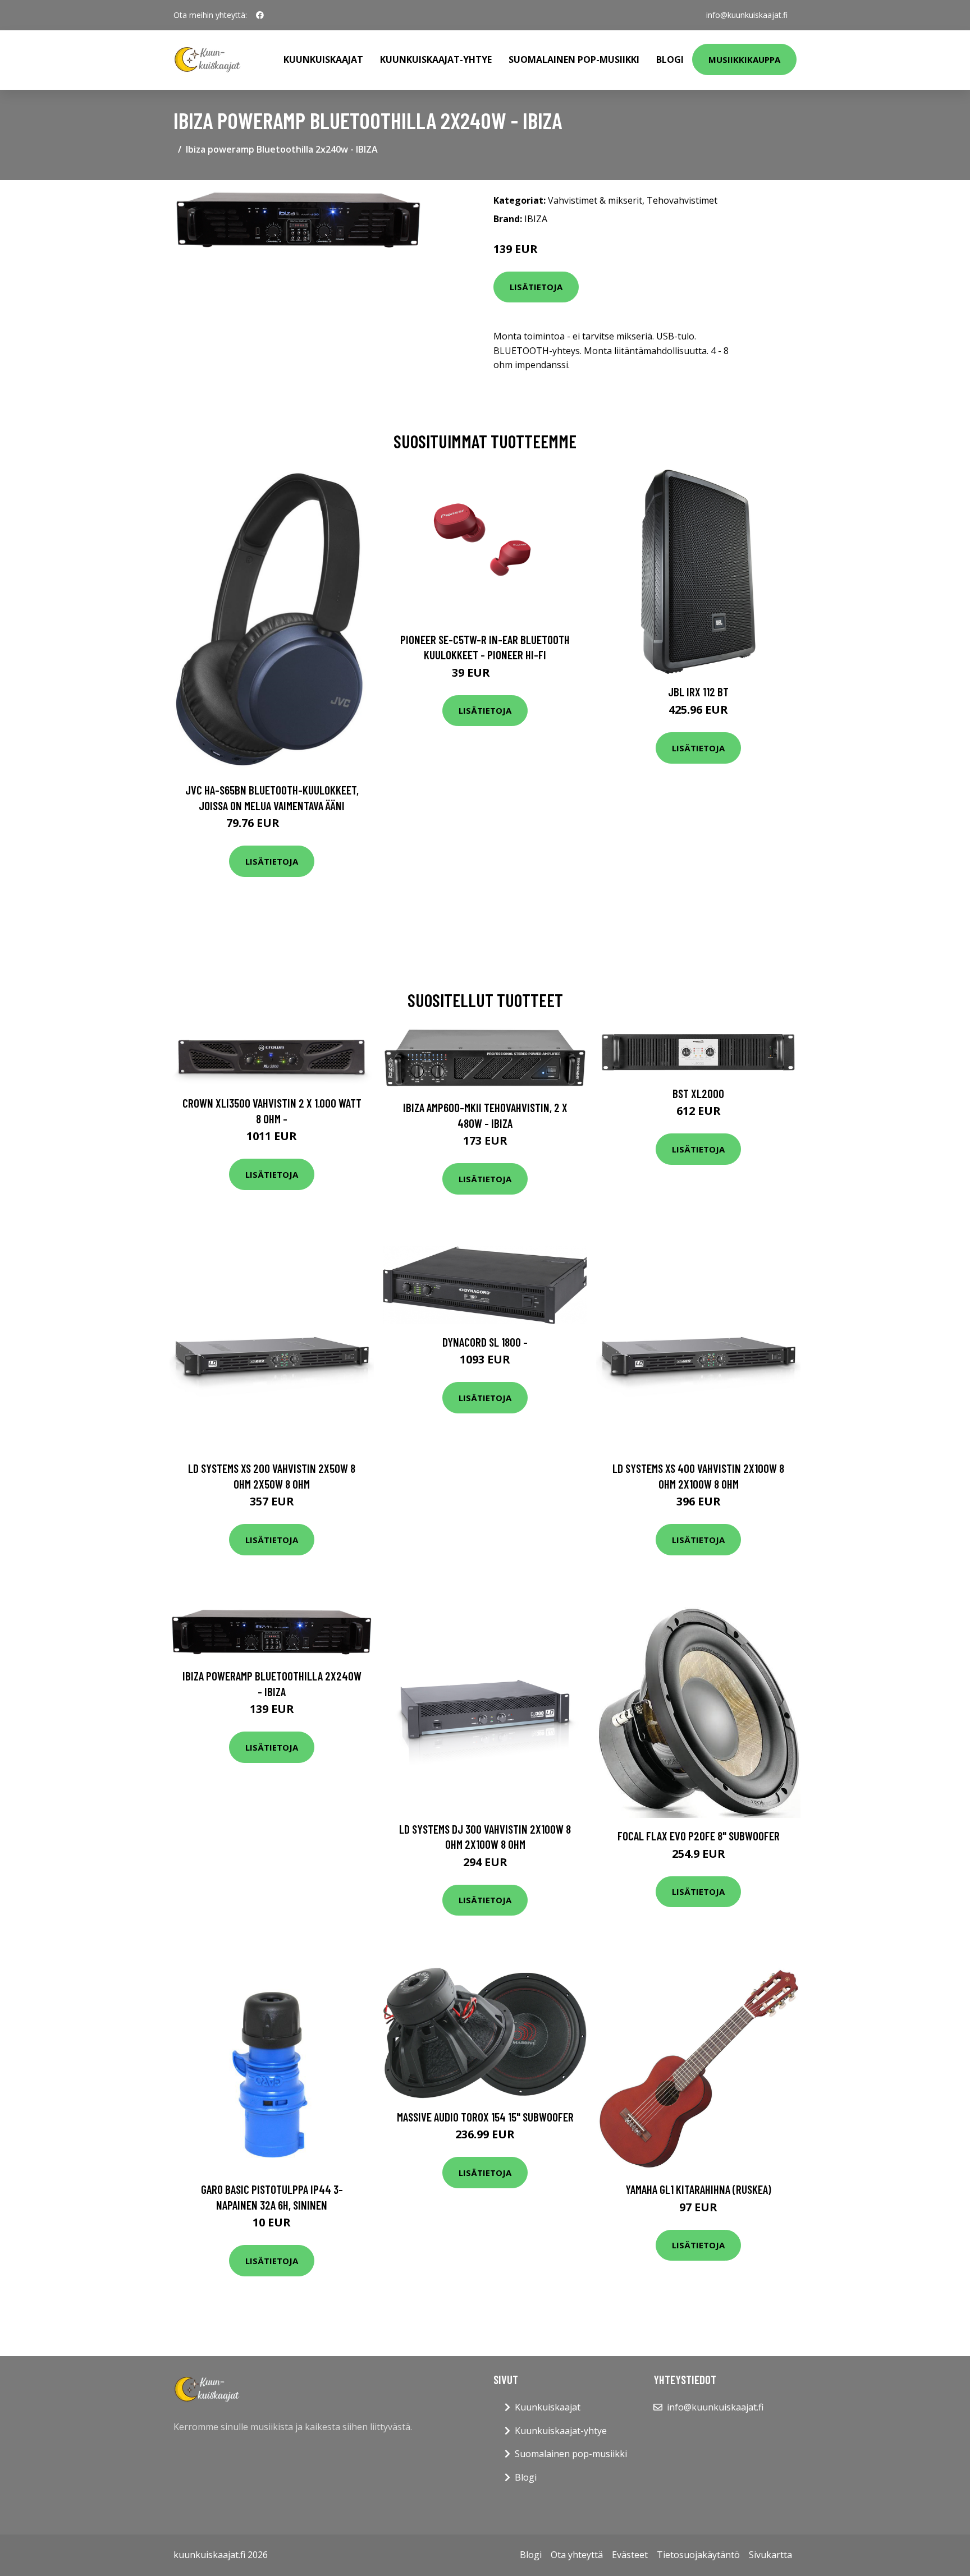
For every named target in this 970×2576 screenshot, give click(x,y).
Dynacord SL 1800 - (485, 1342)
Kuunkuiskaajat (323, 59)
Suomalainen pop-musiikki (574, 59)
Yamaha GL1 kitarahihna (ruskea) (698, 2189)
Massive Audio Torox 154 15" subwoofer (485, 2117)
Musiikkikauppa (744, 59)
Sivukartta (770, 2555)
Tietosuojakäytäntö (698, 2555)
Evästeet (630, 2555)
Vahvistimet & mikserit (595, 200)
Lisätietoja (536, 287)
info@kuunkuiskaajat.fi (747, 15)
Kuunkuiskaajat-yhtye (436, 59)
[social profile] (260, 15)
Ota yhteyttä (577, 2555)
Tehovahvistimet (682, 200)
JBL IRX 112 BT (698, 692)
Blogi (670, 59)
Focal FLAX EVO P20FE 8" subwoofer (699, 1836)
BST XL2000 (698, 1093)
